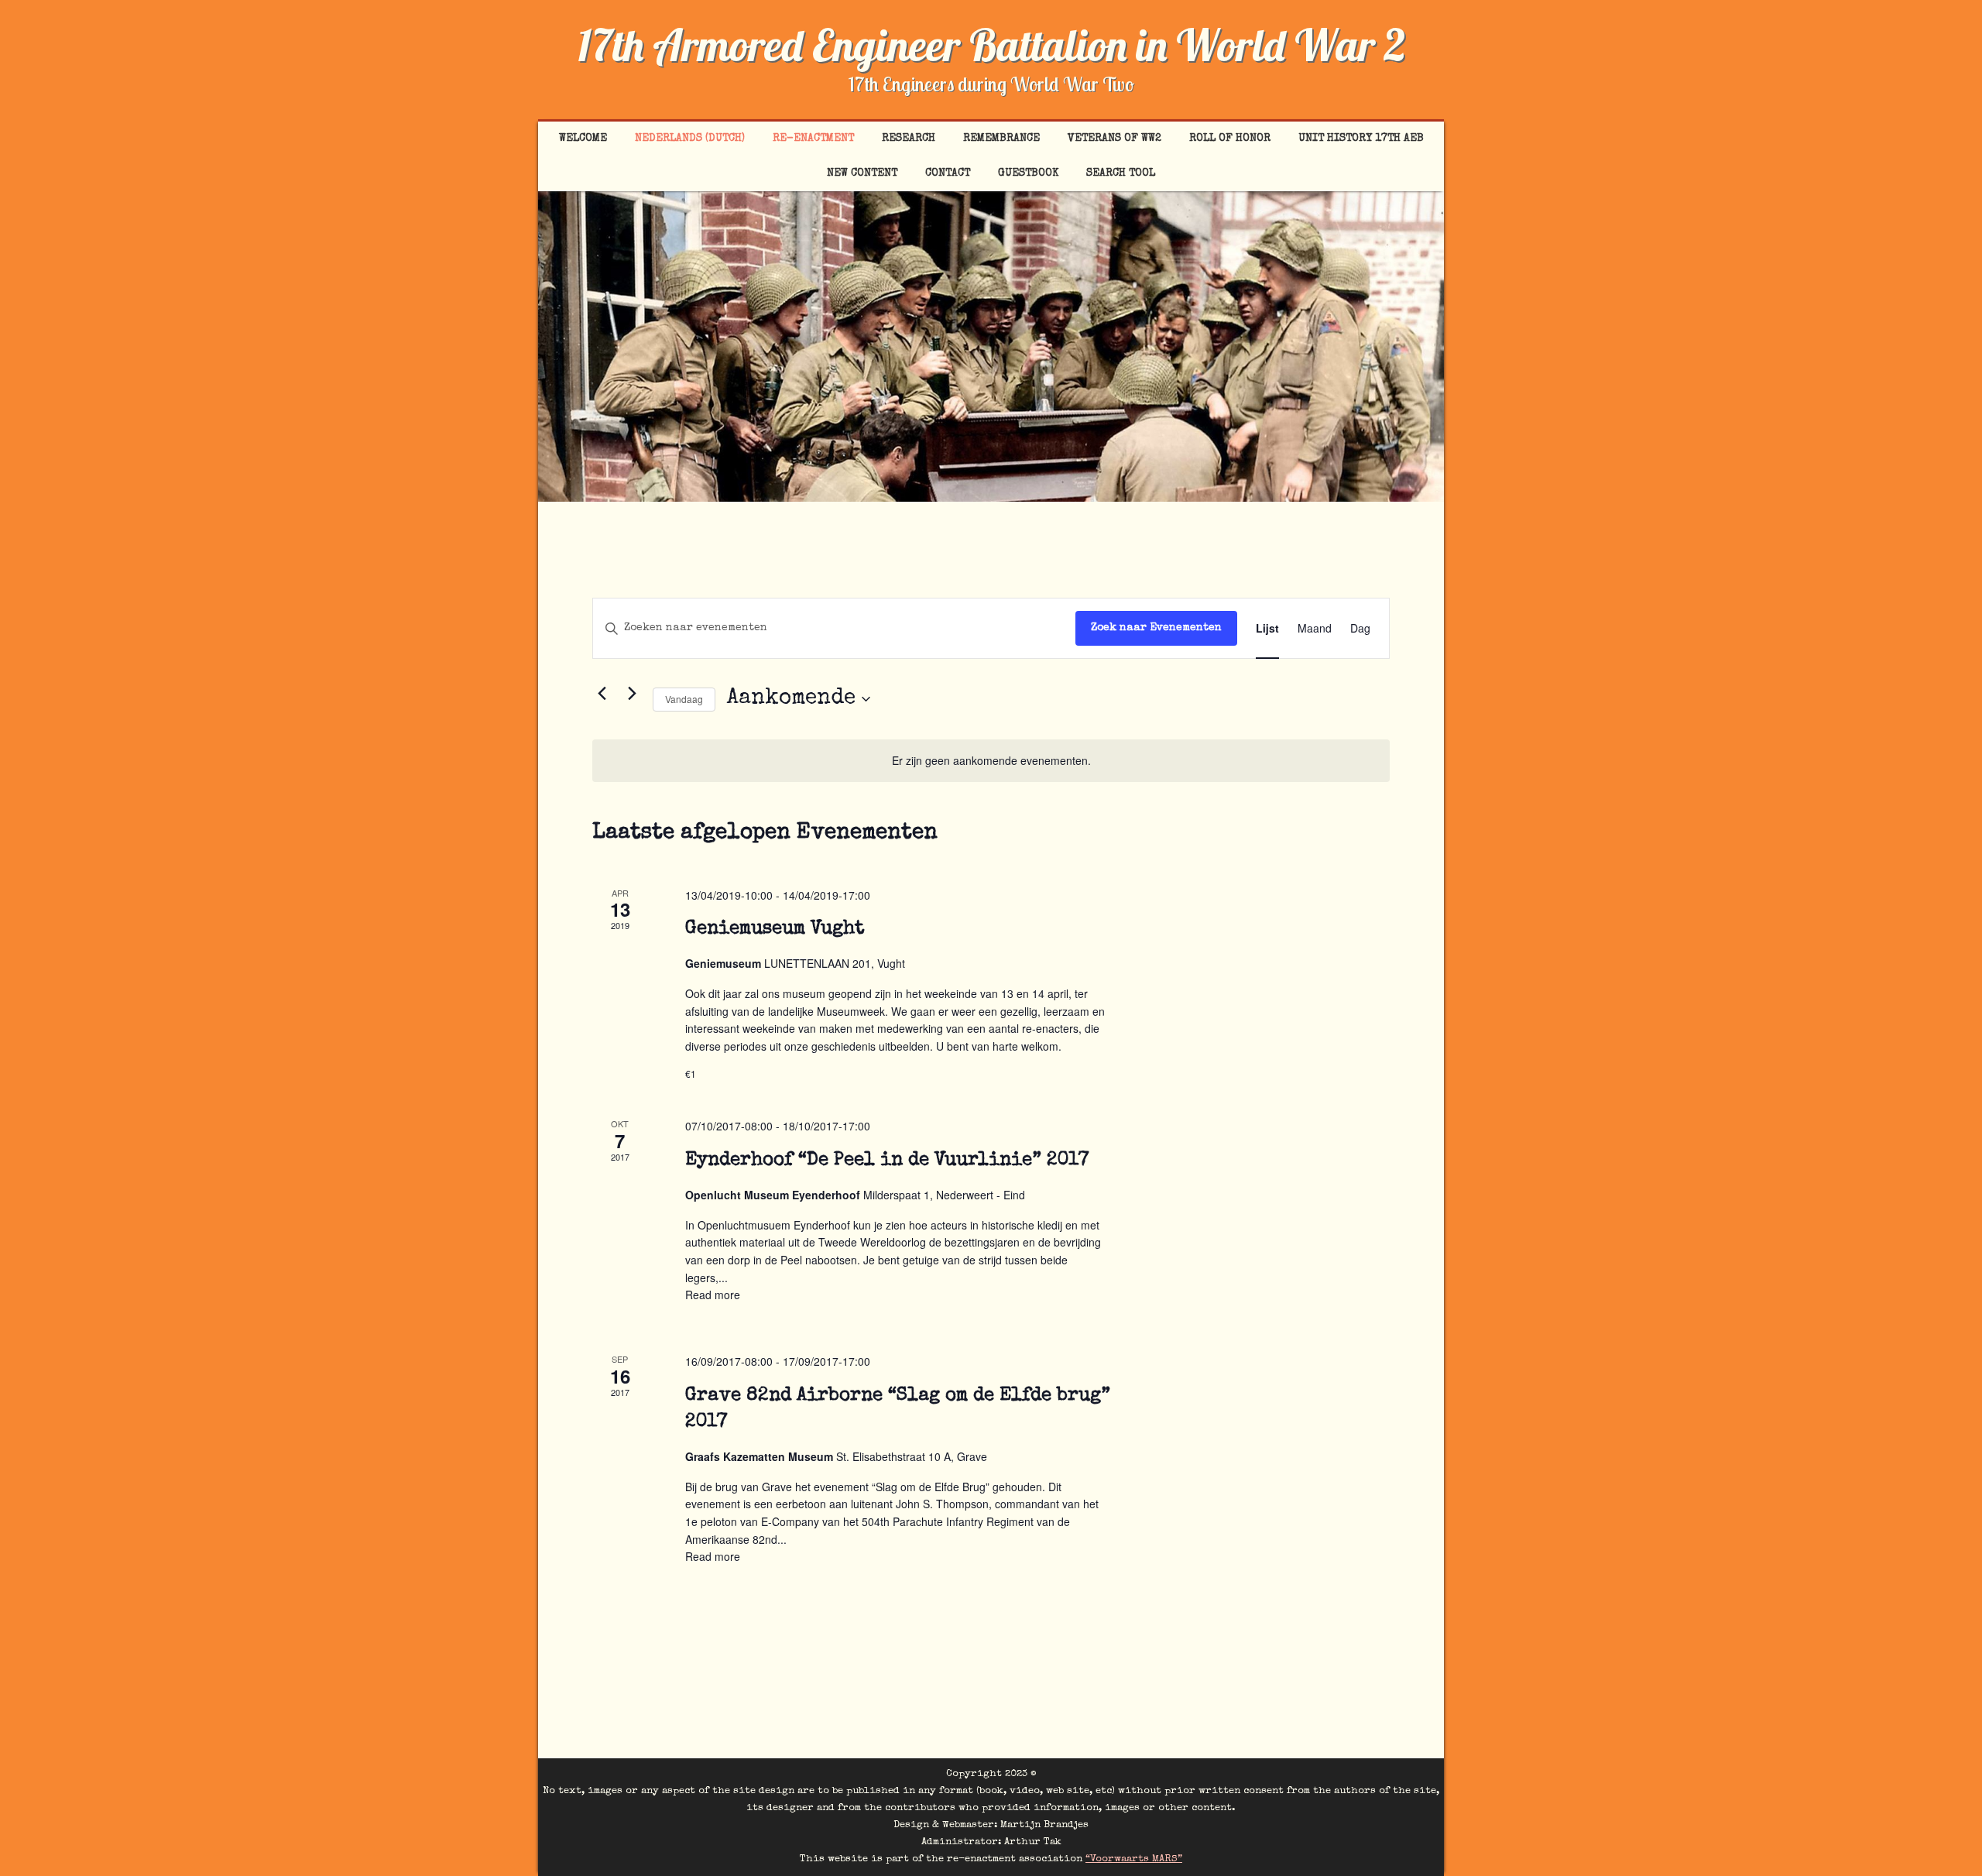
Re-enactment (813, 139)
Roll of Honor (1230, 139)
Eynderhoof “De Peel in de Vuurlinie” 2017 (887, 1161)
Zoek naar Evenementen (1156, 628)
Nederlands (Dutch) (690, 139)
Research (909, 139)
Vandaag (684, 699)
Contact (948, 173)
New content (862, 173)
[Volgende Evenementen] (632, 694)
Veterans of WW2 (1114, 139)
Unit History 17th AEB (1361, 139)
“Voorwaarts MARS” (1134, 1859)
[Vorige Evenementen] (602, 694)
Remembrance (1001, 139)
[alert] (991, 761)
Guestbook (1028, 173)
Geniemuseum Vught (775, 929)
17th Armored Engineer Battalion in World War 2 (991, 45)
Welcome (583, 139)
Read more (713, 1295)
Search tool (1121, 173)
